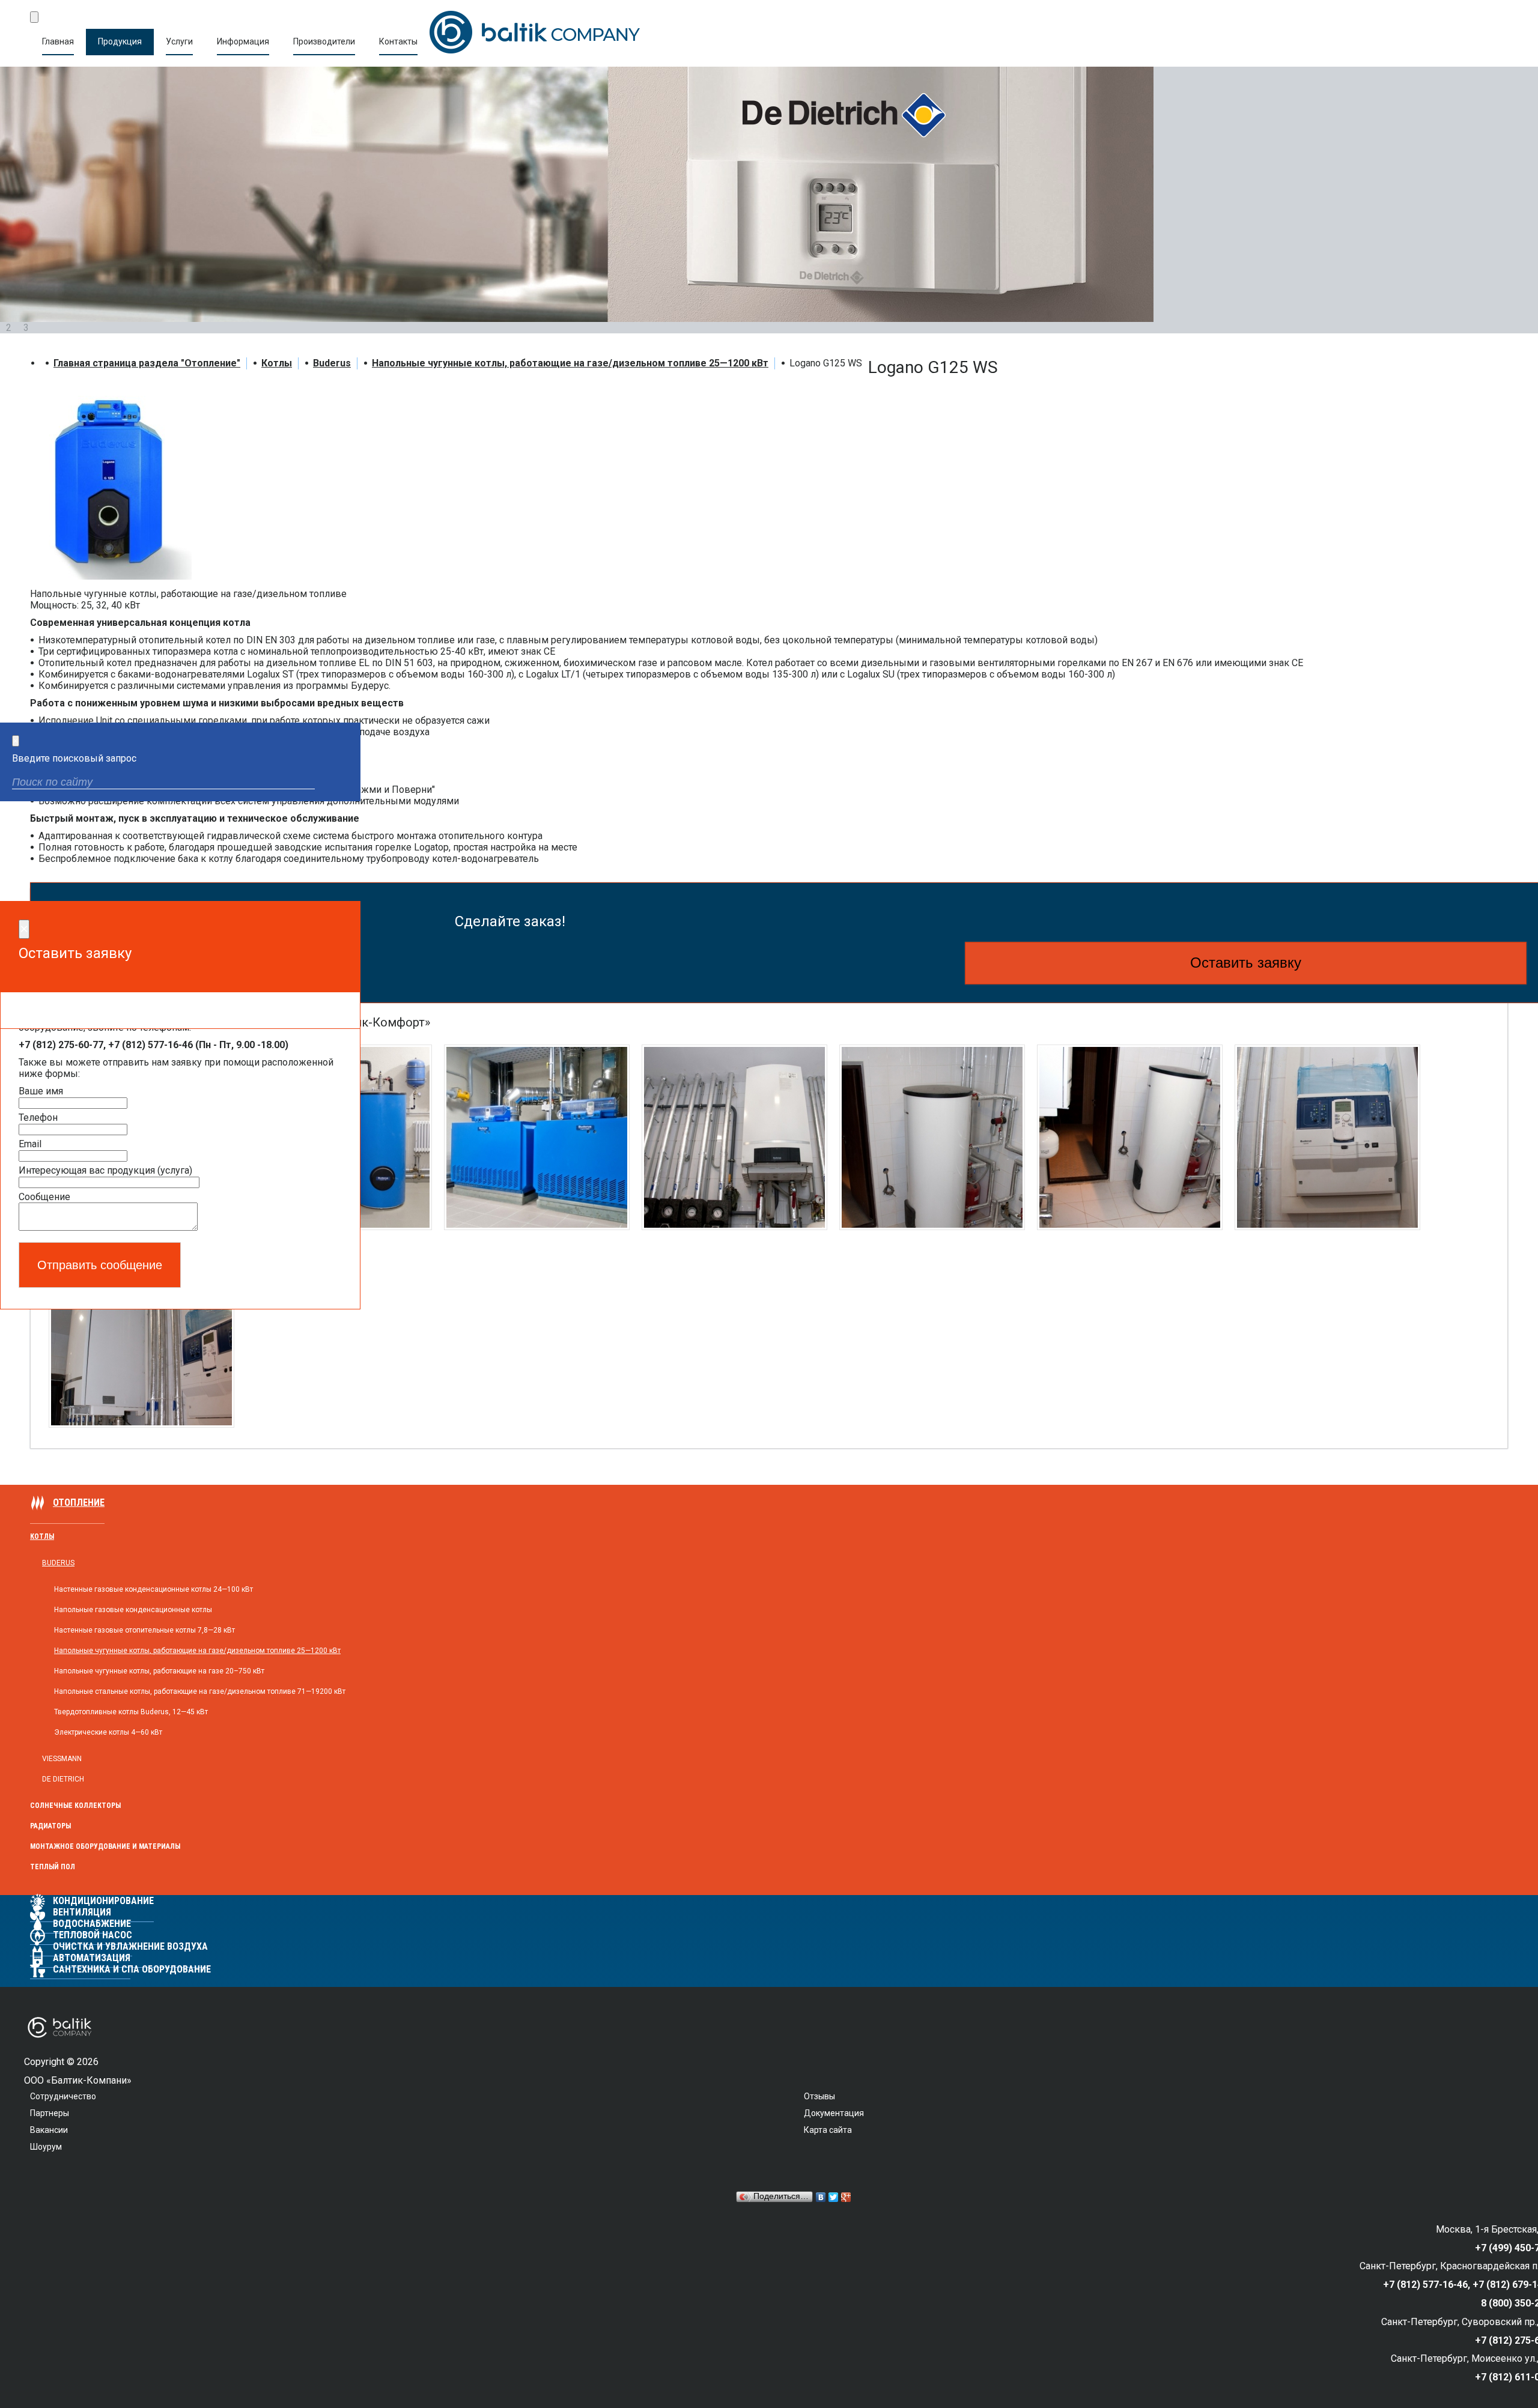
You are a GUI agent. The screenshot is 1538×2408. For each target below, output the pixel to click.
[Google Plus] (846, 2197)
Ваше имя (41, 1091)
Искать (341, 784)
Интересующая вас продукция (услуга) (105, 1170)
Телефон (38, 1118)
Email (30, 1144)
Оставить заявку (1246, 963)
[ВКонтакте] (821, 2197)
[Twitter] (834, 2197)
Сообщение (44, 1197)
